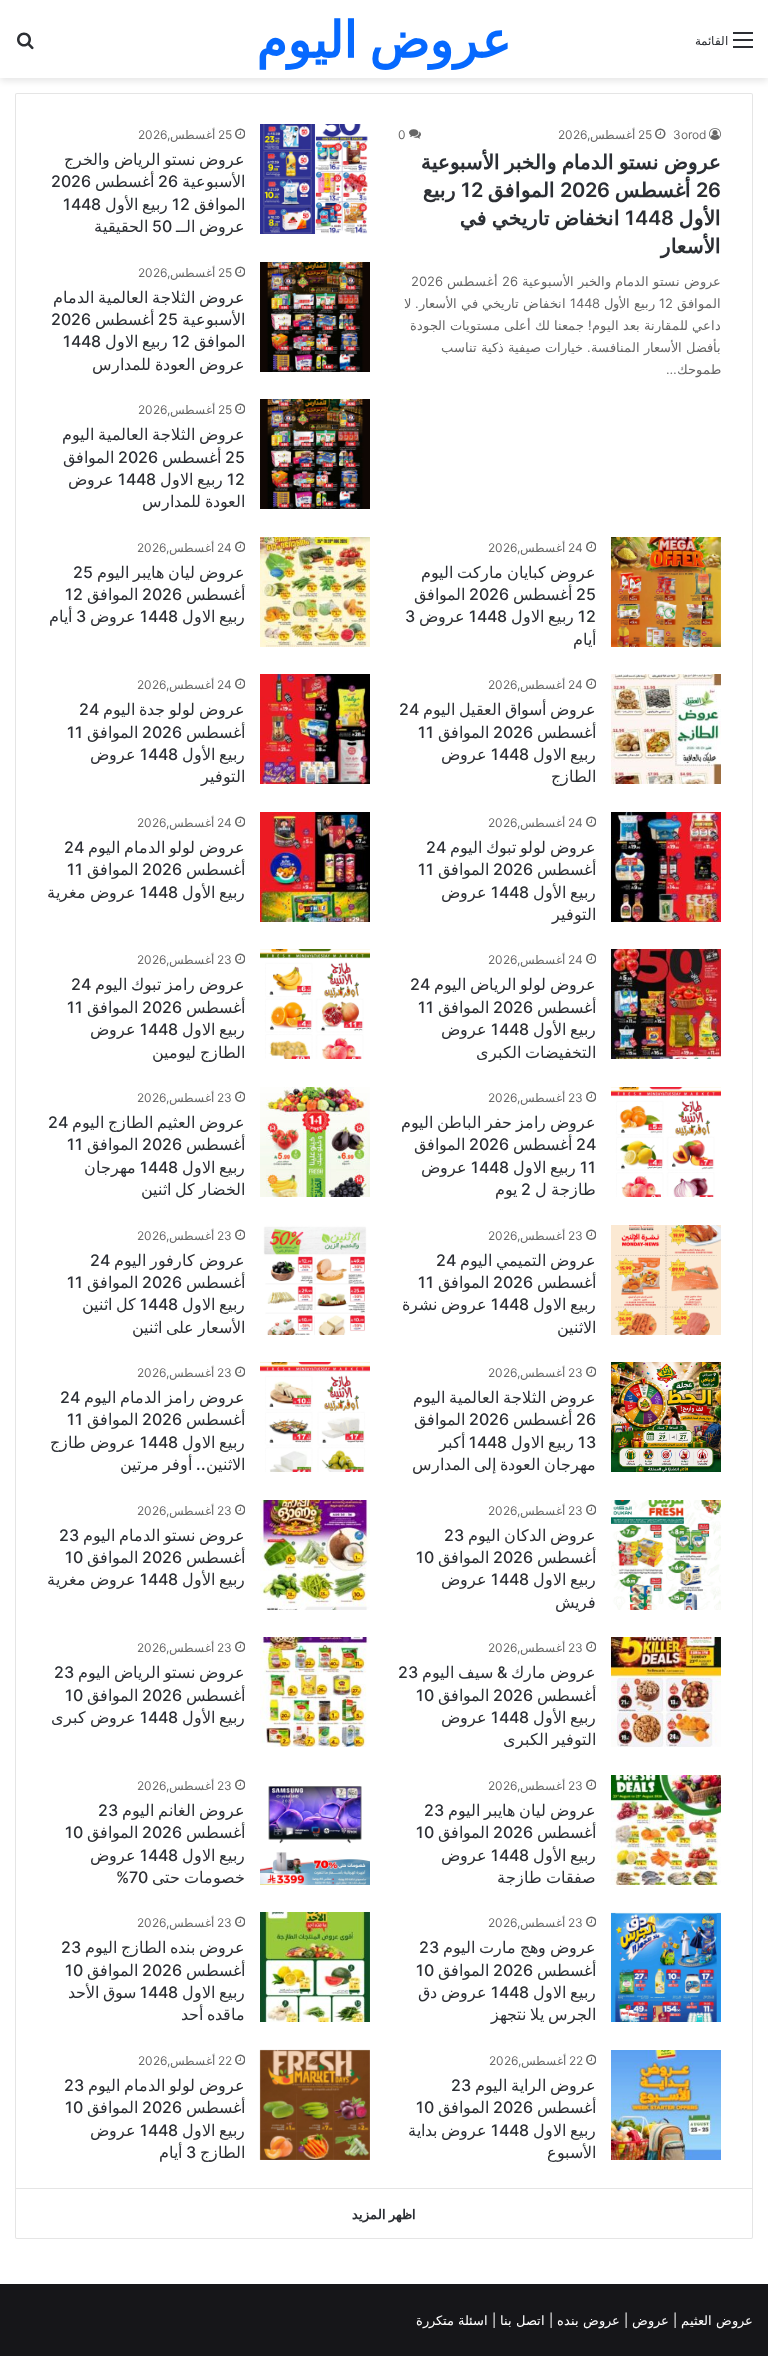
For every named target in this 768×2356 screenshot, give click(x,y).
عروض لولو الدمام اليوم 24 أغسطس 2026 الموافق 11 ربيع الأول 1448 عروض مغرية (146, 869)
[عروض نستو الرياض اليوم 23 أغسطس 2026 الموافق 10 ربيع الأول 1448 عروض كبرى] (315, 1692)
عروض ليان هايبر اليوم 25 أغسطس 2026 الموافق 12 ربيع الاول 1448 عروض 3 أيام (147, 594)
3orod (689, 134)
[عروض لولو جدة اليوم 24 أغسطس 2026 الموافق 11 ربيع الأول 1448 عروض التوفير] (315, 729)
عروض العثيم (715, 2320)
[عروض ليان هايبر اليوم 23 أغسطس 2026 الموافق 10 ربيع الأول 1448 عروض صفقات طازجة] (666, 1830)
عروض (650, 2320)
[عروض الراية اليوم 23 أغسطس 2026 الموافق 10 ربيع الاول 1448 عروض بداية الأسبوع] (666, 2105)
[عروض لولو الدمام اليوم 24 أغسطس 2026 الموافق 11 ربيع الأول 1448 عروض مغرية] (315, 867)
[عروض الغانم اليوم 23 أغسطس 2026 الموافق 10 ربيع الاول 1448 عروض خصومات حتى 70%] (315, 1830)
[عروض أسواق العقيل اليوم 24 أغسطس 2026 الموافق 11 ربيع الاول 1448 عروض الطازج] (666, 729)
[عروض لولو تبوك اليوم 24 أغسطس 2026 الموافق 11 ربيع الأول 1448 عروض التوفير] (666, 867)
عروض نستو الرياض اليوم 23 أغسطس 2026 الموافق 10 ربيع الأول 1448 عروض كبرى (148, 1694)
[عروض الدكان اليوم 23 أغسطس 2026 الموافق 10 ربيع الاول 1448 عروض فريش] (666, 1555)
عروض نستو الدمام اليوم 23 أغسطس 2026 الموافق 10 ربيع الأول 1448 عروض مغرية (146, 1557)
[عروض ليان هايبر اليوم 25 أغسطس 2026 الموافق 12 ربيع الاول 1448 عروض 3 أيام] (315, 592)
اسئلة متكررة (454, 2320)
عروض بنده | (586, 2320)
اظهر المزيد (384, 2214)
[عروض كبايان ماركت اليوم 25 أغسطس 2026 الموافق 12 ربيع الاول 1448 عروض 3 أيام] (666, 592)
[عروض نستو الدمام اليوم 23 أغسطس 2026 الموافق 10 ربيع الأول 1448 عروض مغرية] (315, 1555)
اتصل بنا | (520, 2320)
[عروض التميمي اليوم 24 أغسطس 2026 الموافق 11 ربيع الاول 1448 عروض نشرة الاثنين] (666, 1280)
